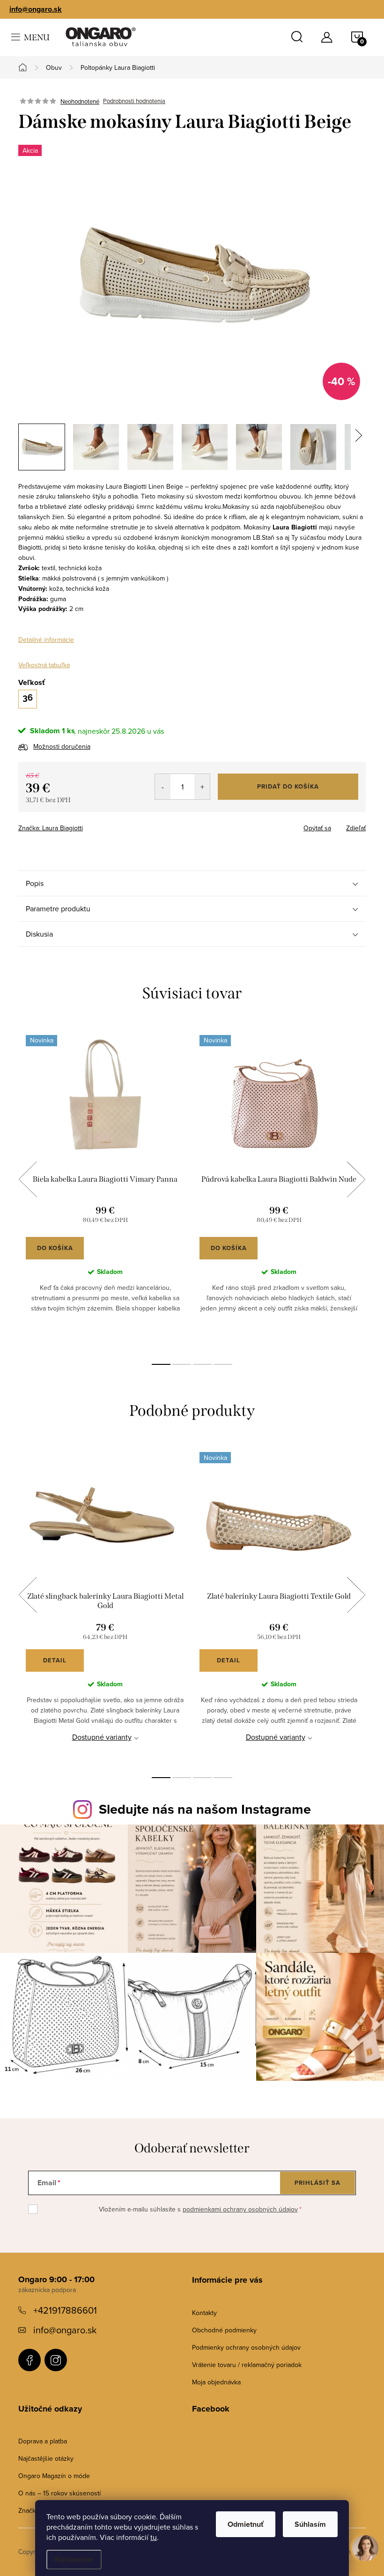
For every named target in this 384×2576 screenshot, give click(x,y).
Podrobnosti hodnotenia (134, 101)
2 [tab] (182, 1364)
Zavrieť (84, 825)
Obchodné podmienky (224, 2330)
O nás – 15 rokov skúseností (59, 2493)
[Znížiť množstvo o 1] (163, 787)
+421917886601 (65, 2310)
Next (356, 1179)
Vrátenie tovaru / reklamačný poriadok (247, 2365)
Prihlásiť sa (318, 2183)
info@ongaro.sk (36, 9)
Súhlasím (310, 2524)
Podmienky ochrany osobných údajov (246, 2347)
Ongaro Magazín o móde (54, 2476)
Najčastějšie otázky (46, 2458)
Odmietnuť (246, 2524)
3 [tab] (202, 1364)
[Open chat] (365, 2554)
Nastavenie (74, 2559)
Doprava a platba (43, 2441)
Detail (55, 1660)
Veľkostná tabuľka (44, 665)
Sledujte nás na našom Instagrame (205, 1809)
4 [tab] (223, 1364)
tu (154, 2537)
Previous (28, 1179)
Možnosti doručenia (62, 746)
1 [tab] (161, 1364)
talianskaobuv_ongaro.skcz (56, 2360)
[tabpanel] (105, 1190)
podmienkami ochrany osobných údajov (240, 2209)
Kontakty (204, 2313)
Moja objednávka (216, 2382)
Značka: (51, 828)
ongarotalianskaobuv (30, 2360)
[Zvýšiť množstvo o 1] (202, 787)
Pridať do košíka (288, 786)
